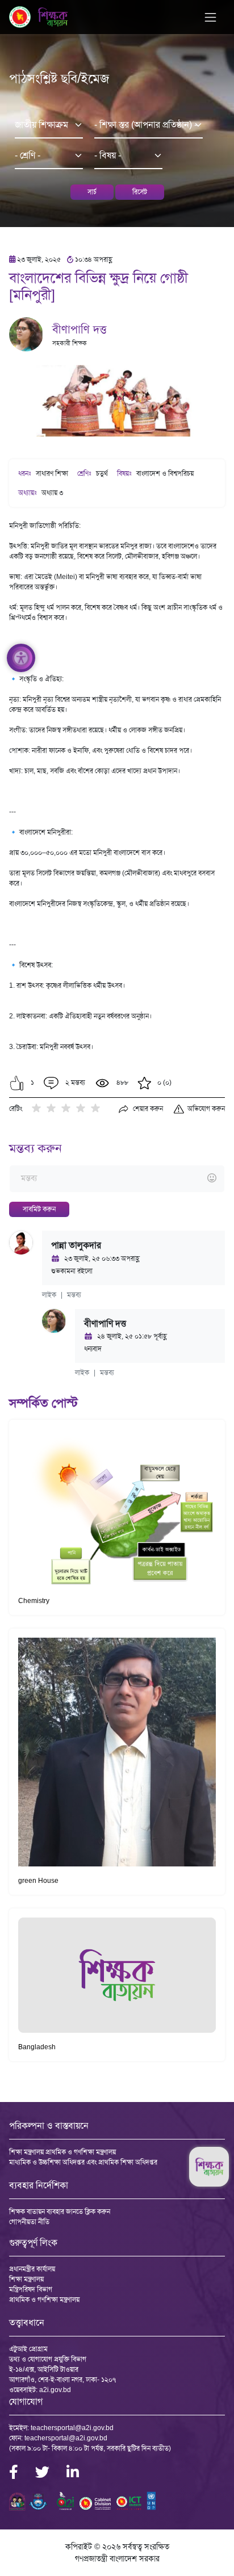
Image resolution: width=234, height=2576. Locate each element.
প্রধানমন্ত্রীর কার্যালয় (32, 2269)
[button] (17, 1083)
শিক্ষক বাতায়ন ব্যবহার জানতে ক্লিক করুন (60, 2212)
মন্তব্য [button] (74, 1295)
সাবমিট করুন (39, 1209)
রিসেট (140, 192)
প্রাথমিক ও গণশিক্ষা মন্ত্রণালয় (44, 2300)
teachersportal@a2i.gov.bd (72, 2428)
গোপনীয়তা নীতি (29, 2222)
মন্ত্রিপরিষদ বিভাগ (31, 2289)
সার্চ (92, 192)
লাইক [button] (49, 1295)
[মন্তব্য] (117, 1179)
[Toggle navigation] (210, 17)
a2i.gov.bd (55, 2390)
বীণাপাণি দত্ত (80, 329)
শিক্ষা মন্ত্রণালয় (26, 2279)
